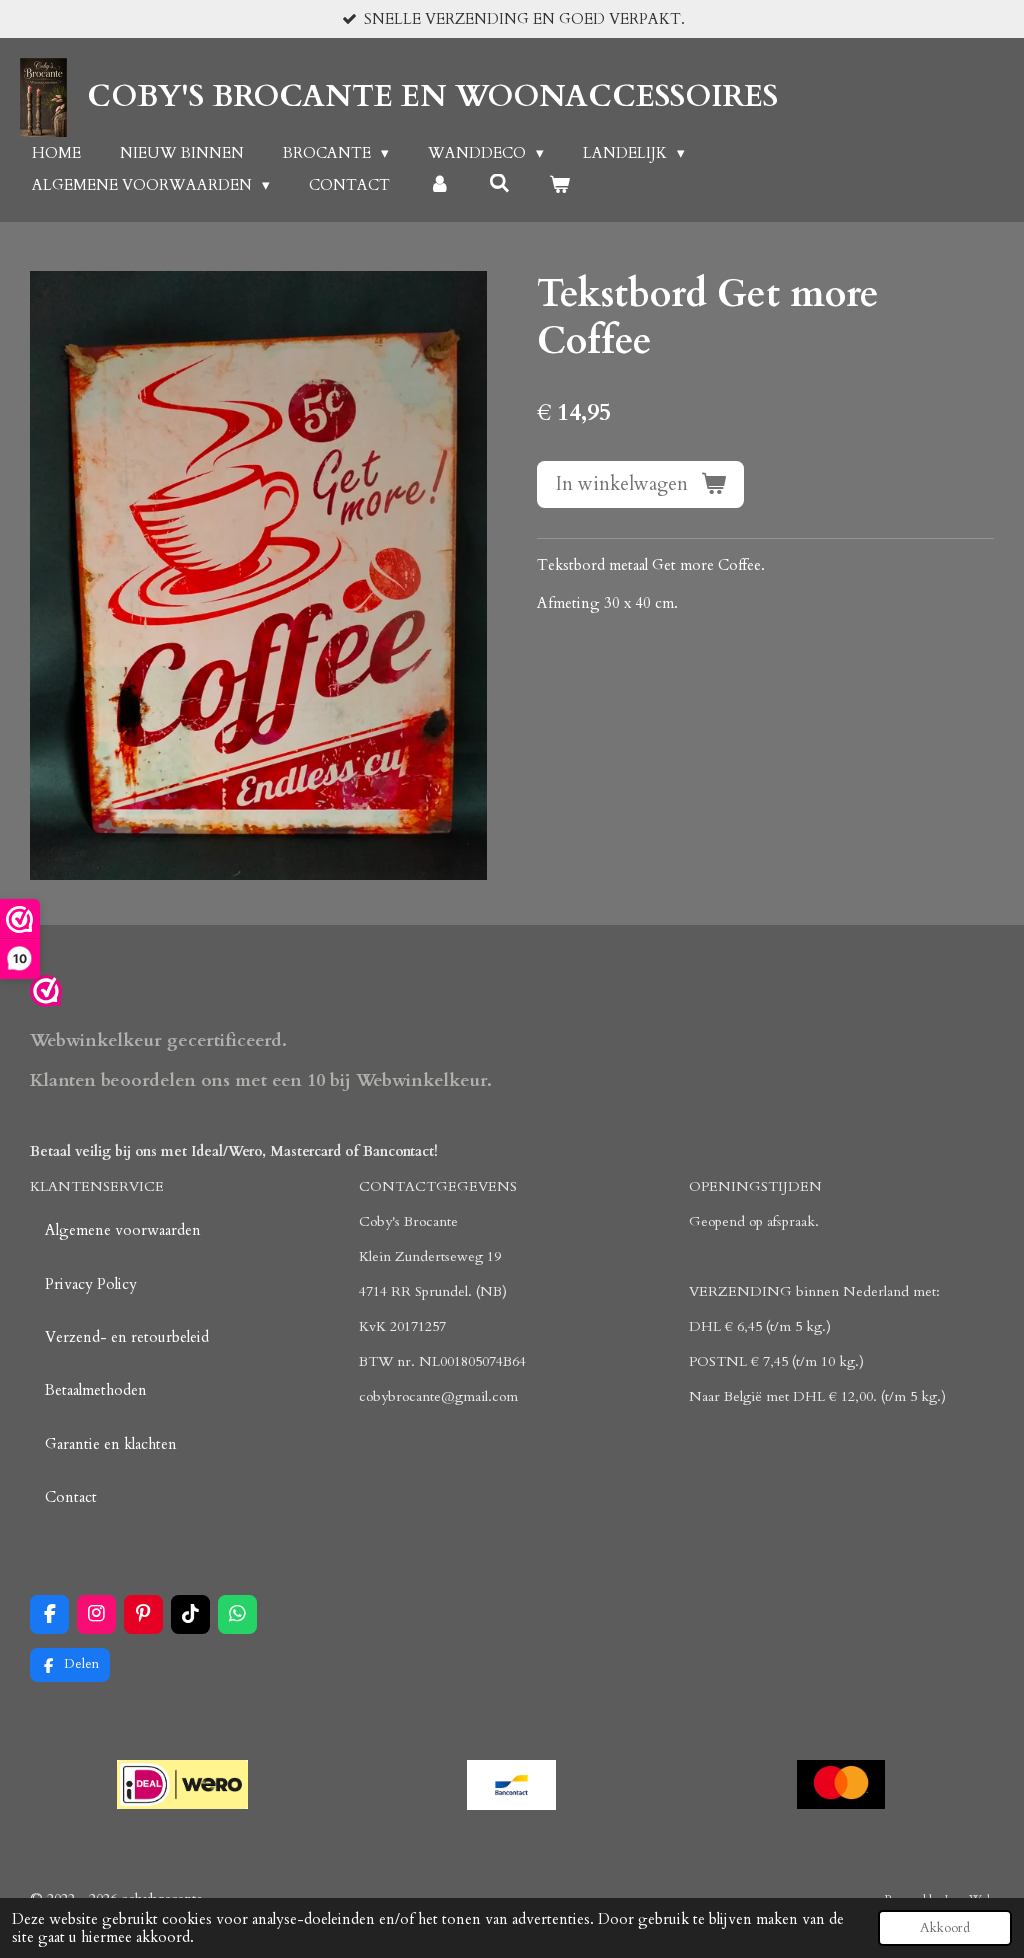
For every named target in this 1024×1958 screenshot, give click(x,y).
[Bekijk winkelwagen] (559, 185)
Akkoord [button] (945, 1928)
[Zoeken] (499, 184)
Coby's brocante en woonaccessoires (432, 96)
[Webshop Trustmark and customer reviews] (46, 994)
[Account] (439, 185)
